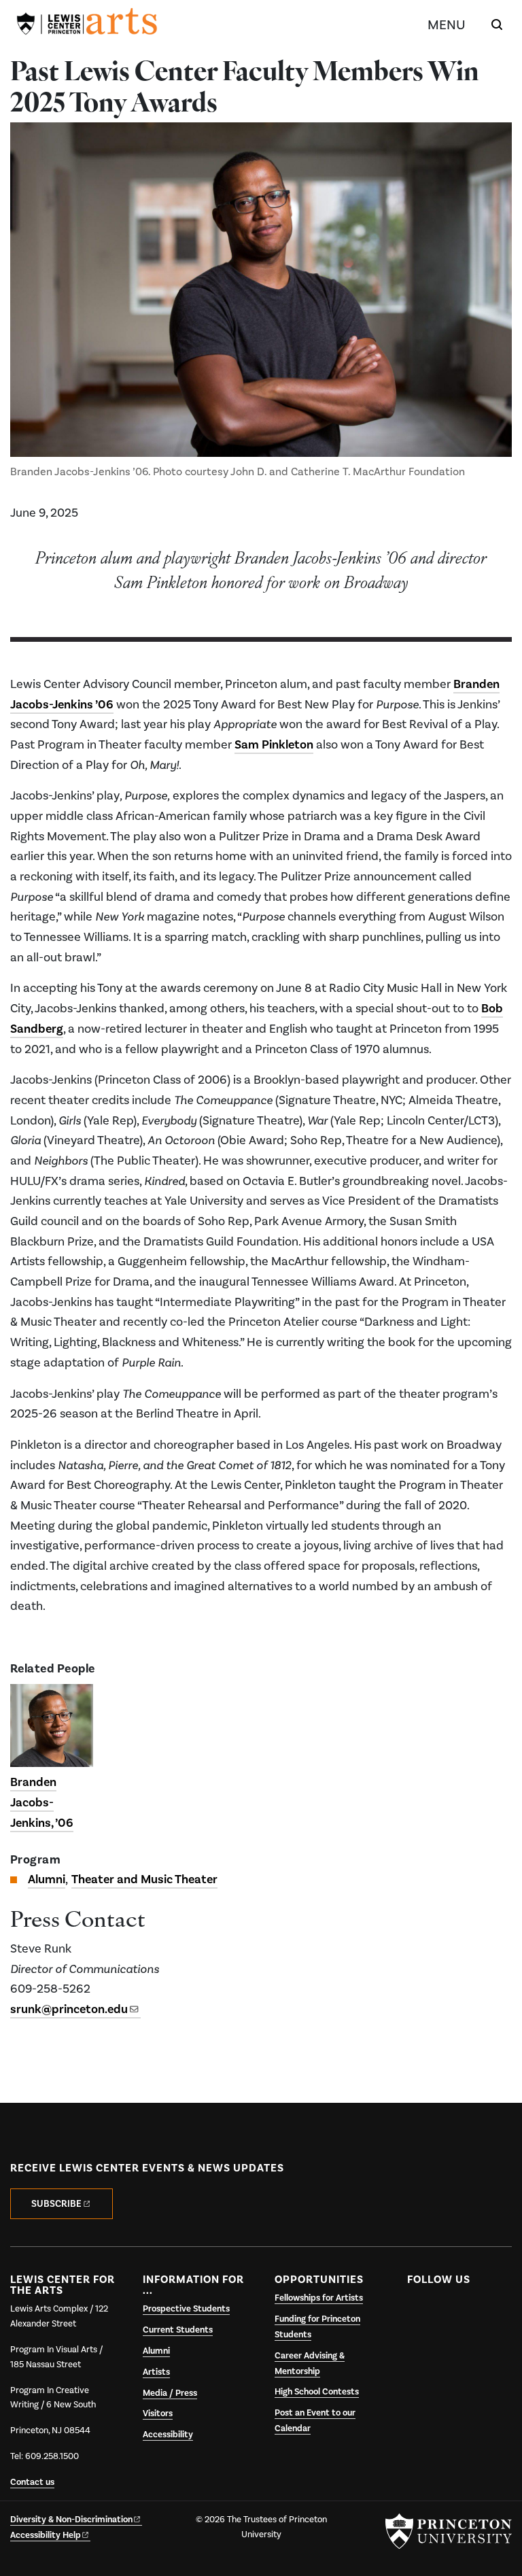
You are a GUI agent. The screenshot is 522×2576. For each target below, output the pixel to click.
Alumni (47, 1879)
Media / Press (170, 2393)
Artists (156, 2372)
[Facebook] (419, 2312)
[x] (446, 2312)
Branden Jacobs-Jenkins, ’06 (42, 1802)
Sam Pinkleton (274, 744)
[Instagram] (473, 2312)
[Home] (87, 24)
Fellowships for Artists (319, 2298)
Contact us (32, 2482)
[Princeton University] (449, 2531)
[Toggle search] (497, 24)
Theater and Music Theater (144, 1879)
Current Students (178, 2330)
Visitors (158, 2414)
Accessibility (168, 2435)
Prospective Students (186, 2309)
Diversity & (71, 2520)
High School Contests (317, 2392)
